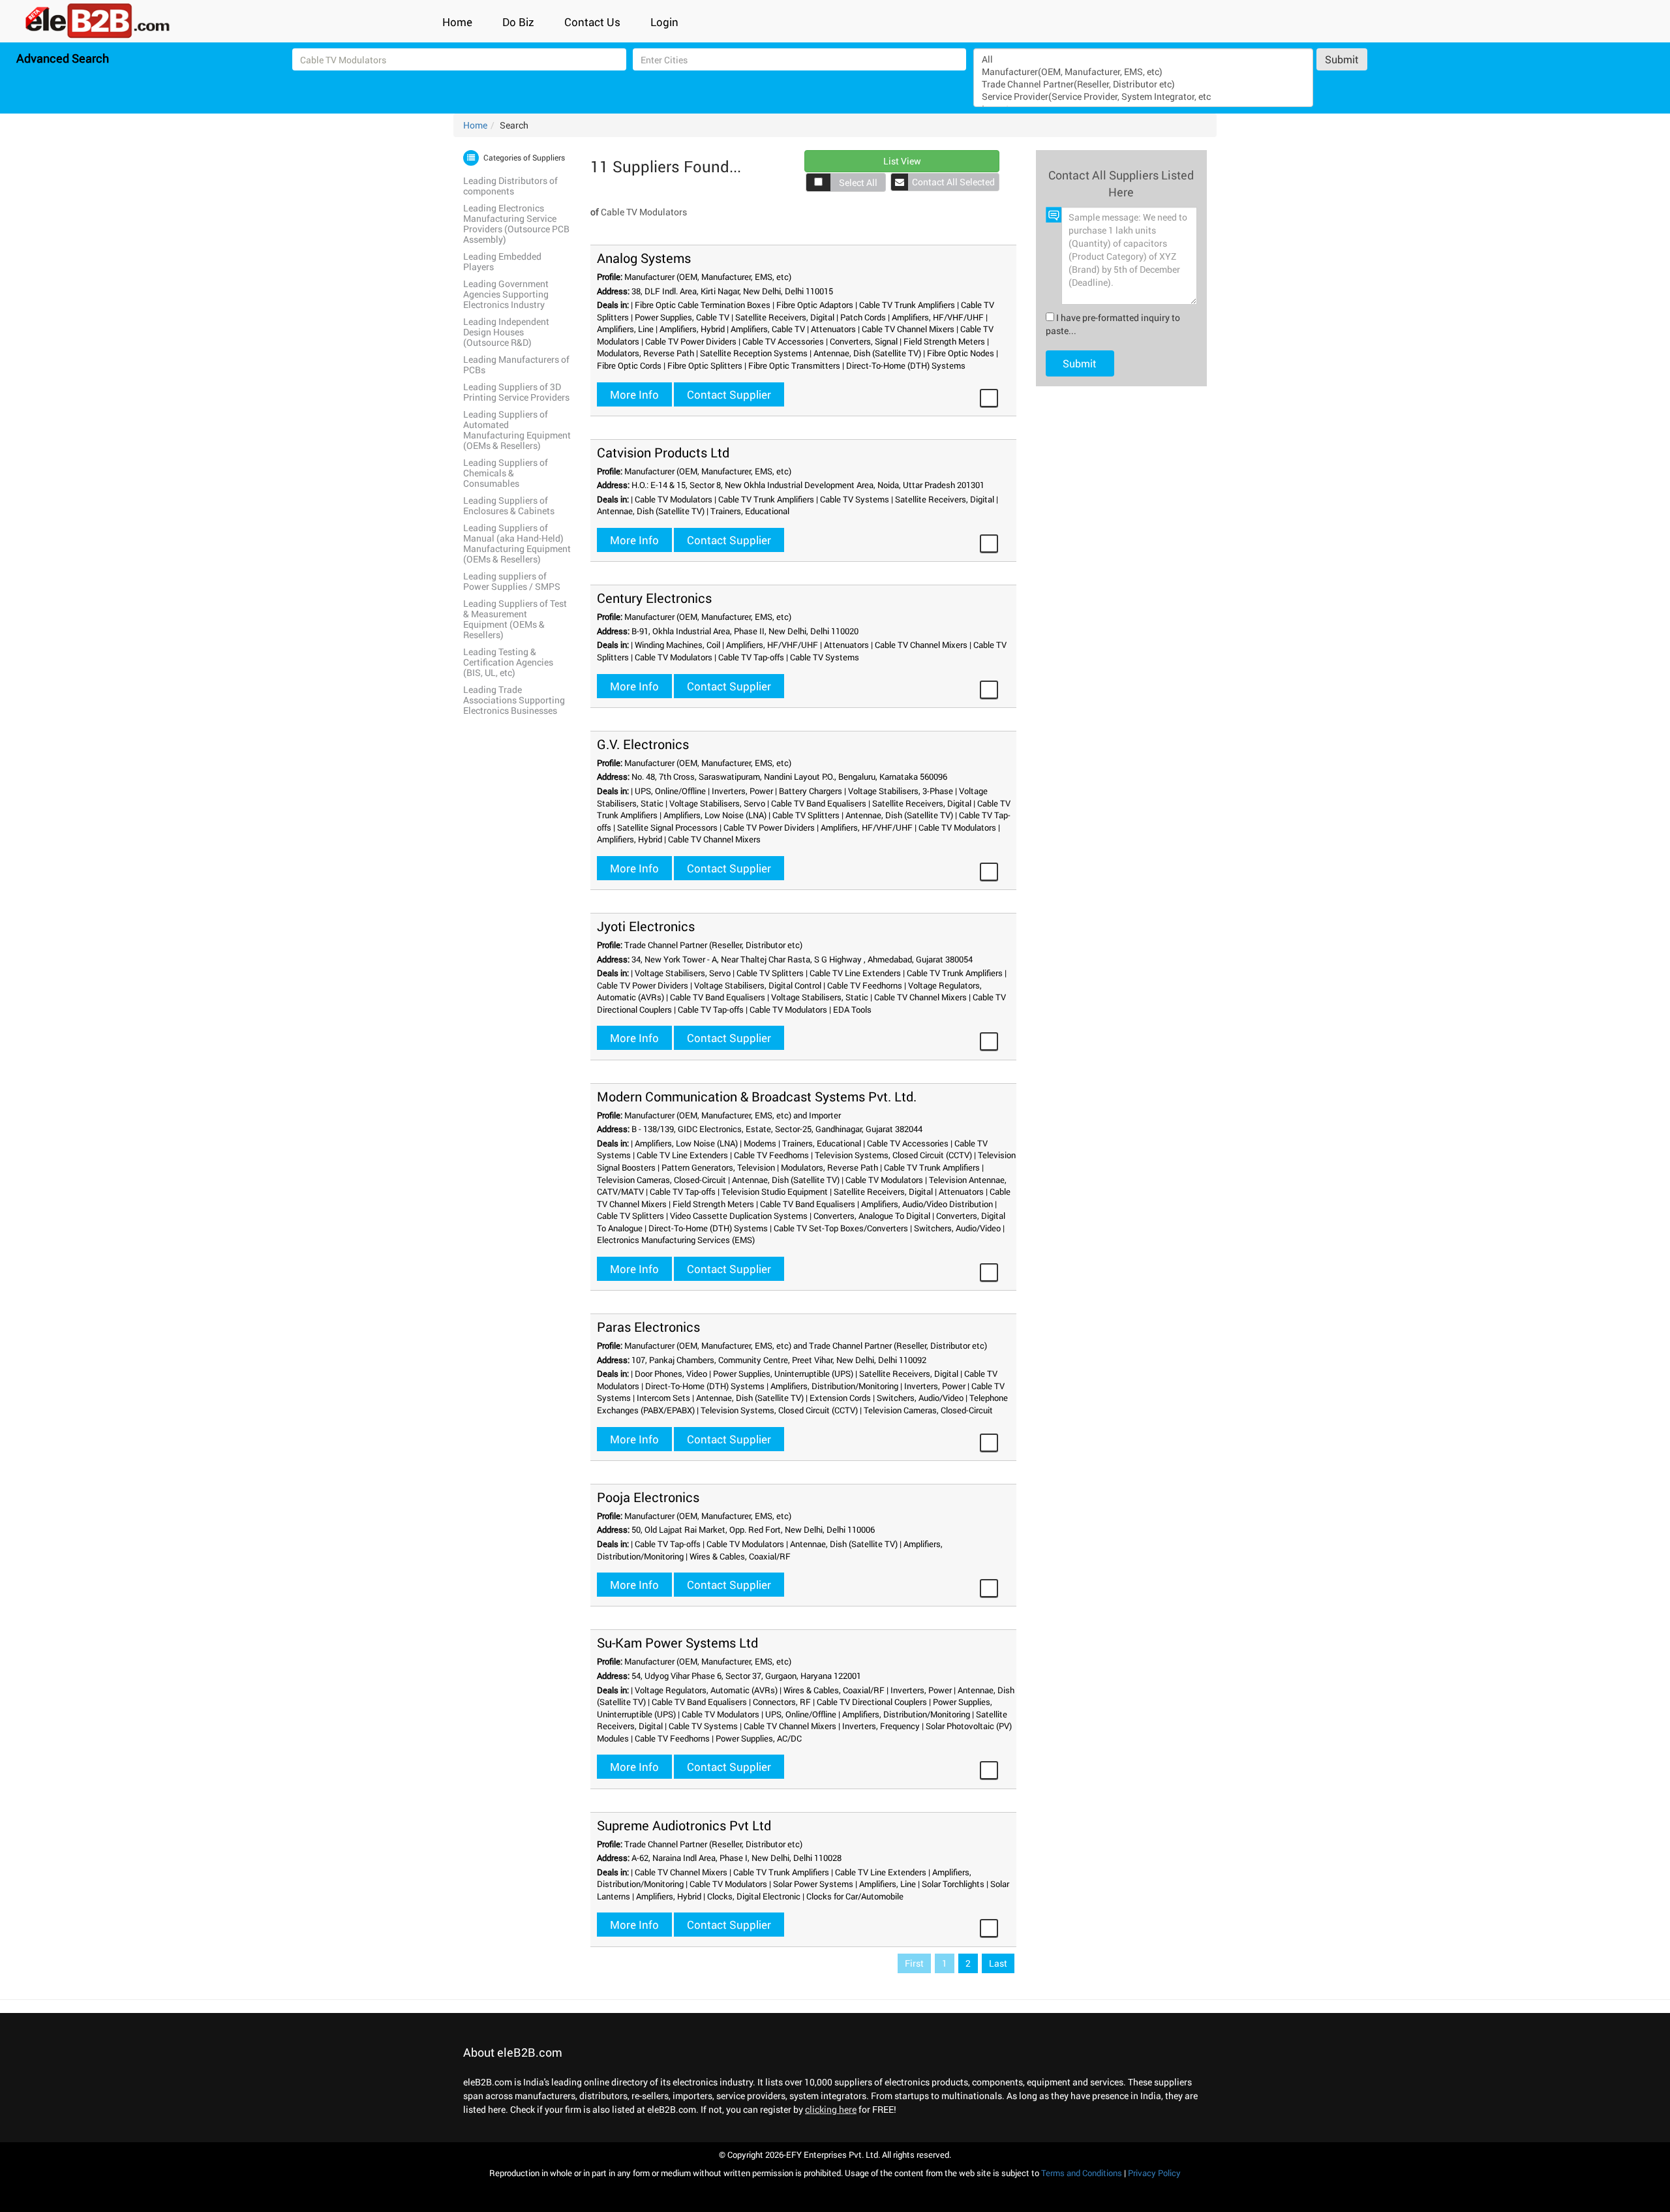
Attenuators (833, 329)
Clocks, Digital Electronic (754, 1896)
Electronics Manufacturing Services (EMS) (676, 1240)
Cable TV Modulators (674, 499)
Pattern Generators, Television (718, 1167)
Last (998, 1963)
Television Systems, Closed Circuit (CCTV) (893, 1155)
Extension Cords (840, 1398)
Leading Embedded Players (502, 261)
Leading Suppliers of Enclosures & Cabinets (509, 505)
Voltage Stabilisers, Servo (717, 803)
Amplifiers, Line (625, 329)
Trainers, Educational (750, 511)
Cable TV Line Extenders (855, 973)
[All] (1144, 59)
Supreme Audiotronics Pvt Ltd (684, 1825)
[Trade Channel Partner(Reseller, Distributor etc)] (1144, 84)
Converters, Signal (864, 341)
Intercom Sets (663, 1398)
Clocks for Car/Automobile (855, 1896)
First (914, 1963)
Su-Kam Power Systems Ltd (677, 1642)
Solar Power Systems (813, 1884)
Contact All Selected (953, 182)
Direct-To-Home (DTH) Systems (906, 365)
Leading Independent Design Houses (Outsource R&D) (506, 332)
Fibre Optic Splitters (705, 365)
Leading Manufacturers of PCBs (516, 364)
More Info (634, 394)
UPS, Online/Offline (670, 791)
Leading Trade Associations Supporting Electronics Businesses (514, 700)
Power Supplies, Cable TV (682, 317)
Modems (760, 1143)
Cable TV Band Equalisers (819, 803)
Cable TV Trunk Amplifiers (907, 305)
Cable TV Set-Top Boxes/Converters (841, 1228)
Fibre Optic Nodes (961, 353)
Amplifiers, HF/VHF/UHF (938, 317)
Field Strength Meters (944, 341)
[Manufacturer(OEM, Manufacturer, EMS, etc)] (1144, 71)
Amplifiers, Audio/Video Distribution (927, 1204)
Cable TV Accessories (783, 341)
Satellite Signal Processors (667, 827)
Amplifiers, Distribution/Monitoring (834, 1386)
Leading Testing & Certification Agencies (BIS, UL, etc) (508, 662)
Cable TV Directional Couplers (872, 1702)
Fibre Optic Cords (629, 365)
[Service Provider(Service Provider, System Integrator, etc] (1144, 96)
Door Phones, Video (671, 1374)
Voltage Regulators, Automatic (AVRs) (706, 1690)
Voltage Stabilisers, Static (820, 997)
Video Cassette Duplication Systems (739, 1216)
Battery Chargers (811, 791)
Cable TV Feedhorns (865, 985)
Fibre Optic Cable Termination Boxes (703, 305)
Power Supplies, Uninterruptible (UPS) (783, 1374)
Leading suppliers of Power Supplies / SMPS (512, 581)
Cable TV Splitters (806, 815)
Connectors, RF (782, 1702)
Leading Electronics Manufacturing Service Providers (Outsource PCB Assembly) (516, 223)
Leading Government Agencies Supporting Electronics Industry (506, 294)
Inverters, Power (742, 791)
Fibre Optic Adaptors (815, 305)
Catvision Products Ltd (663, 452)
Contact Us (592, 22)
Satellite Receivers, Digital (785, 317)
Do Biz (518, 22)
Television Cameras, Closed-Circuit (661, 1180)
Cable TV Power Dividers (691, 341)
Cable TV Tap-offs (751, 657)
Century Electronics (654, 598)
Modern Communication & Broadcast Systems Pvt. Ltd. (757, 1096)
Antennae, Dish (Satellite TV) (867, 353)
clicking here (831, 2109)
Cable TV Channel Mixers (908, 329)
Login (664, 22)
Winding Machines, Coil (677, 645)
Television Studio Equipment (775, 1191)
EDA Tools (852, 1009)
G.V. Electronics (643, 744)
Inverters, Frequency (881, 1726)
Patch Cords (863, 317)
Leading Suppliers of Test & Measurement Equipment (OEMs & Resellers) (515, 619)
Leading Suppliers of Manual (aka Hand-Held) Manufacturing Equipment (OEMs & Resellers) (517, 543)
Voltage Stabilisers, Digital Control (758, 985)
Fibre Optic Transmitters (794, 365)
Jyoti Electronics (646, 926)
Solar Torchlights (953, 1884)
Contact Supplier (729, 394)
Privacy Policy (1154, 2173)
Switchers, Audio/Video (957, 1228)
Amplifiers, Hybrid (692, 329)
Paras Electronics (648, 1327)
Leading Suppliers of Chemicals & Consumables (506, 473)
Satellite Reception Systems (754, 353)
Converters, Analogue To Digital (872, 1216)
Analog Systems (644, 258)
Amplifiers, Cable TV (768, 329)
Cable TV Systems (855, 499)
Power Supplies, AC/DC (759, 1738)
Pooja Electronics (648, 1497)
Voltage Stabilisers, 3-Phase (901, 791)
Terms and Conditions (1082, 2173)
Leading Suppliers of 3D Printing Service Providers (516, 392)
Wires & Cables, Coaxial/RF (740, 1556)
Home (457, 22)
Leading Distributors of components (510, 186)
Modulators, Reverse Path (645, 353)
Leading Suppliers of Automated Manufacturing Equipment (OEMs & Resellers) (517, 430)
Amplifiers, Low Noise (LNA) (715, 815)
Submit (1342, 59)
